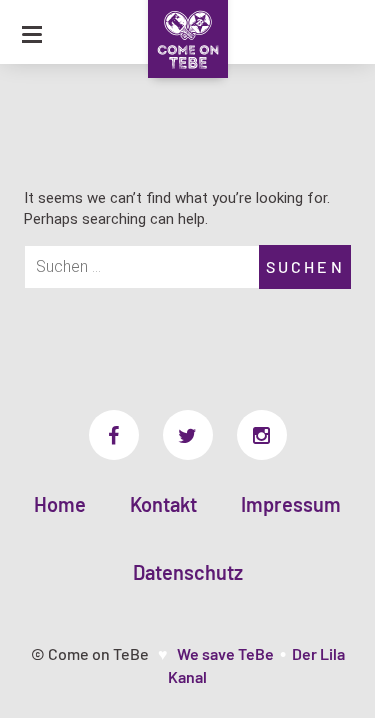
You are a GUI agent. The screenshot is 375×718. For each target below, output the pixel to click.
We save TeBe (225, 653)
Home (60, 504)
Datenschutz (188, 572)
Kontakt (163, 504)
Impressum (291, 504)
